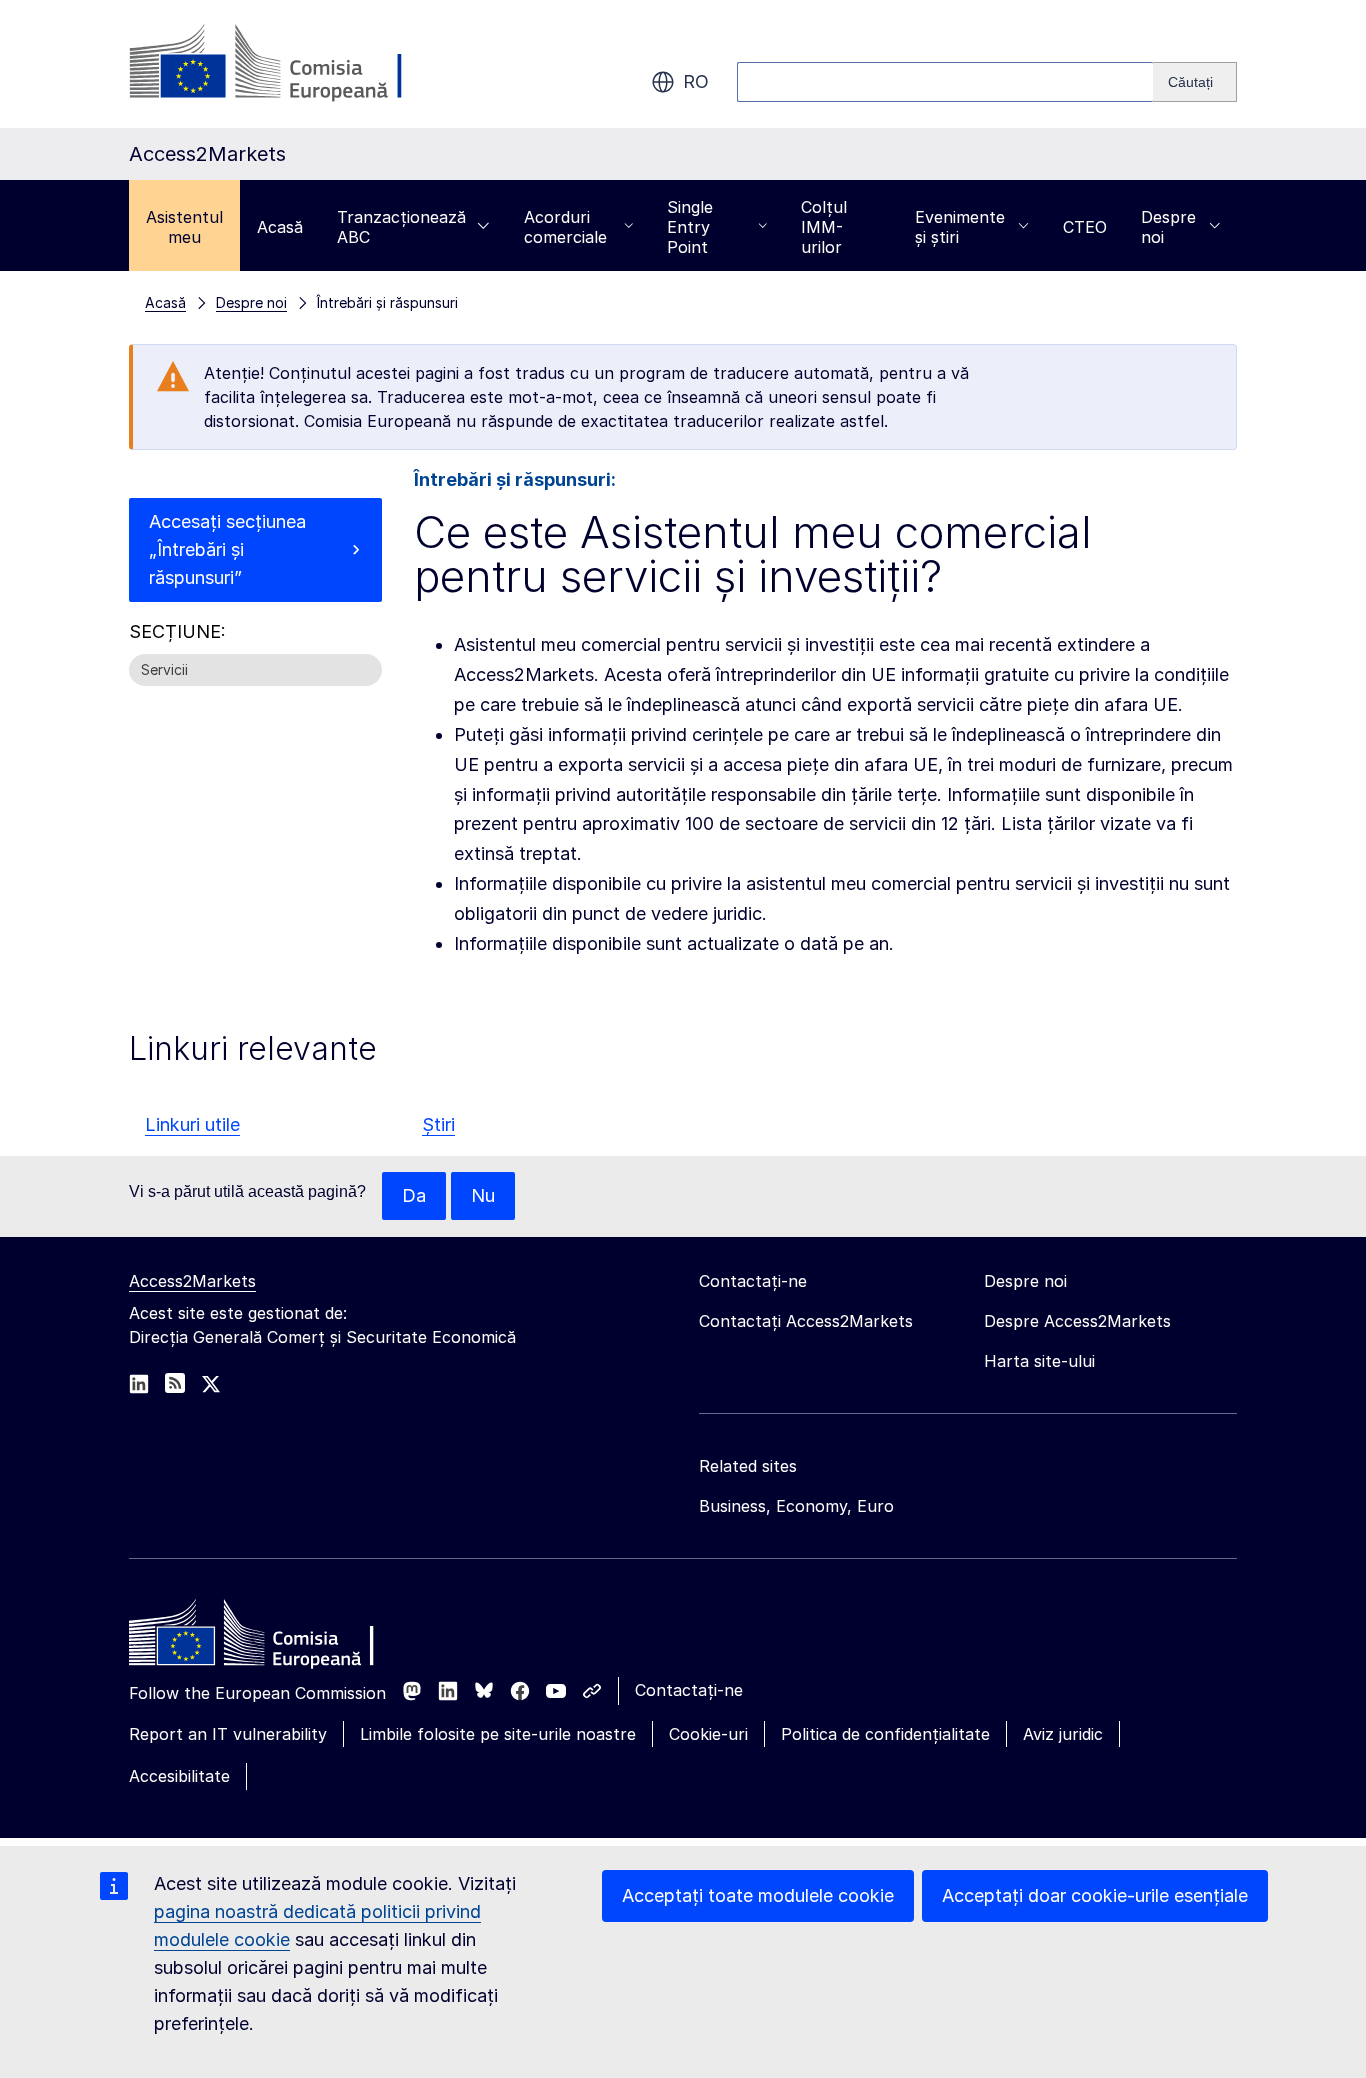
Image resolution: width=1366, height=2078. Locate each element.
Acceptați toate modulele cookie (758, 1895)
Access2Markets (192, 1281)
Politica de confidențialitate (885, 1734)
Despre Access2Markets (1077, 1321)
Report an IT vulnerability (228, 1734)
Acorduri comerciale (565, 227)
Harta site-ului (1039, 1361)
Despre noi (1168, 227)
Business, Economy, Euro (796, 1506)
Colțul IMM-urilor (824, 227)
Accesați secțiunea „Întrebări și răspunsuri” (227, 549)
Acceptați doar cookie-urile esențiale (1095, 1895)
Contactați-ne (689, 1690)
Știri (438, 1124)
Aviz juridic (1063, 1734)
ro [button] (696, 81)
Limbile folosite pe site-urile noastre (498, 1734)
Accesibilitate (179, 1776)
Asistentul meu (184, 227)
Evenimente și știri (960, 227)
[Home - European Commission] (274, 1638)
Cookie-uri (708, 1734)
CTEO (1085, 227)
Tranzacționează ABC (401, 227)
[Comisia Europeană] (290, 64)
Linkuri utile (192, 1124)
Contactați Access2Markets (806, 1321)
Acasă (280, 227)
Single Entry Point (690, 227)
